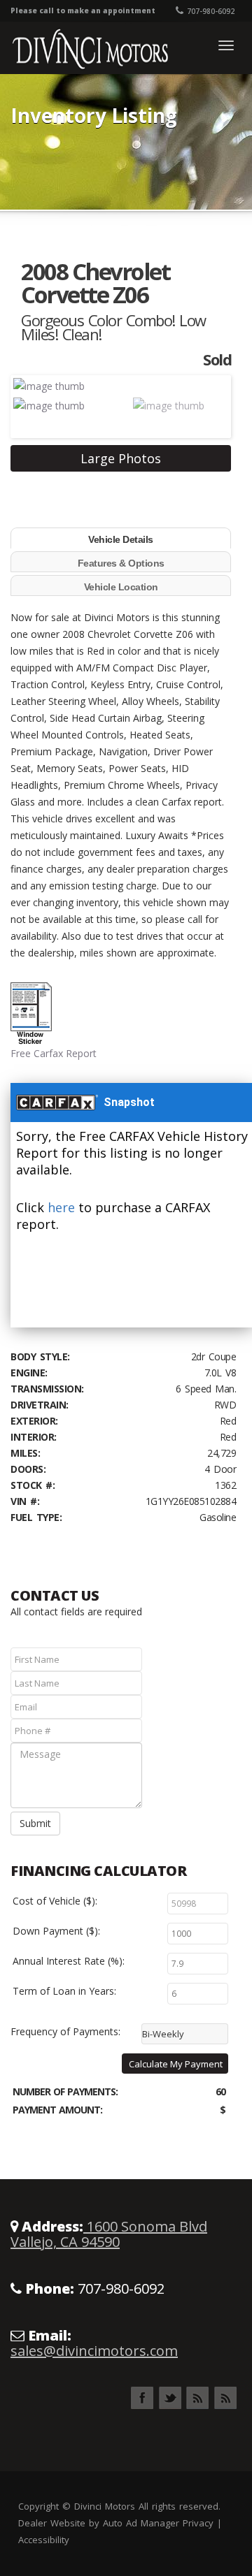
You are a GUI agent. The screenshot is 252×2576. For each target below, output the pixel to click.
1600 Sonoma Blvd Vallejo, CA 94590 (109, 2234)
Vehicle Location (121, 587)
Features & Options (121, 563)
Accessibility (44, 2540)
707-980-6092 (211, 11)
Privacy (198, 2523)
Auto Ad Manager (141, 2523)
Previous (34, 405)
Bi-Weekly (163, 2034)
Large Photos (121, 458)
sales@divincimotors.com (94, 2351)
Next (207, 405)
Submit (35, 1823)
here (61, 1207)
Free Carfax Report (54, 1053)
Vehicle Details (121, 539)
